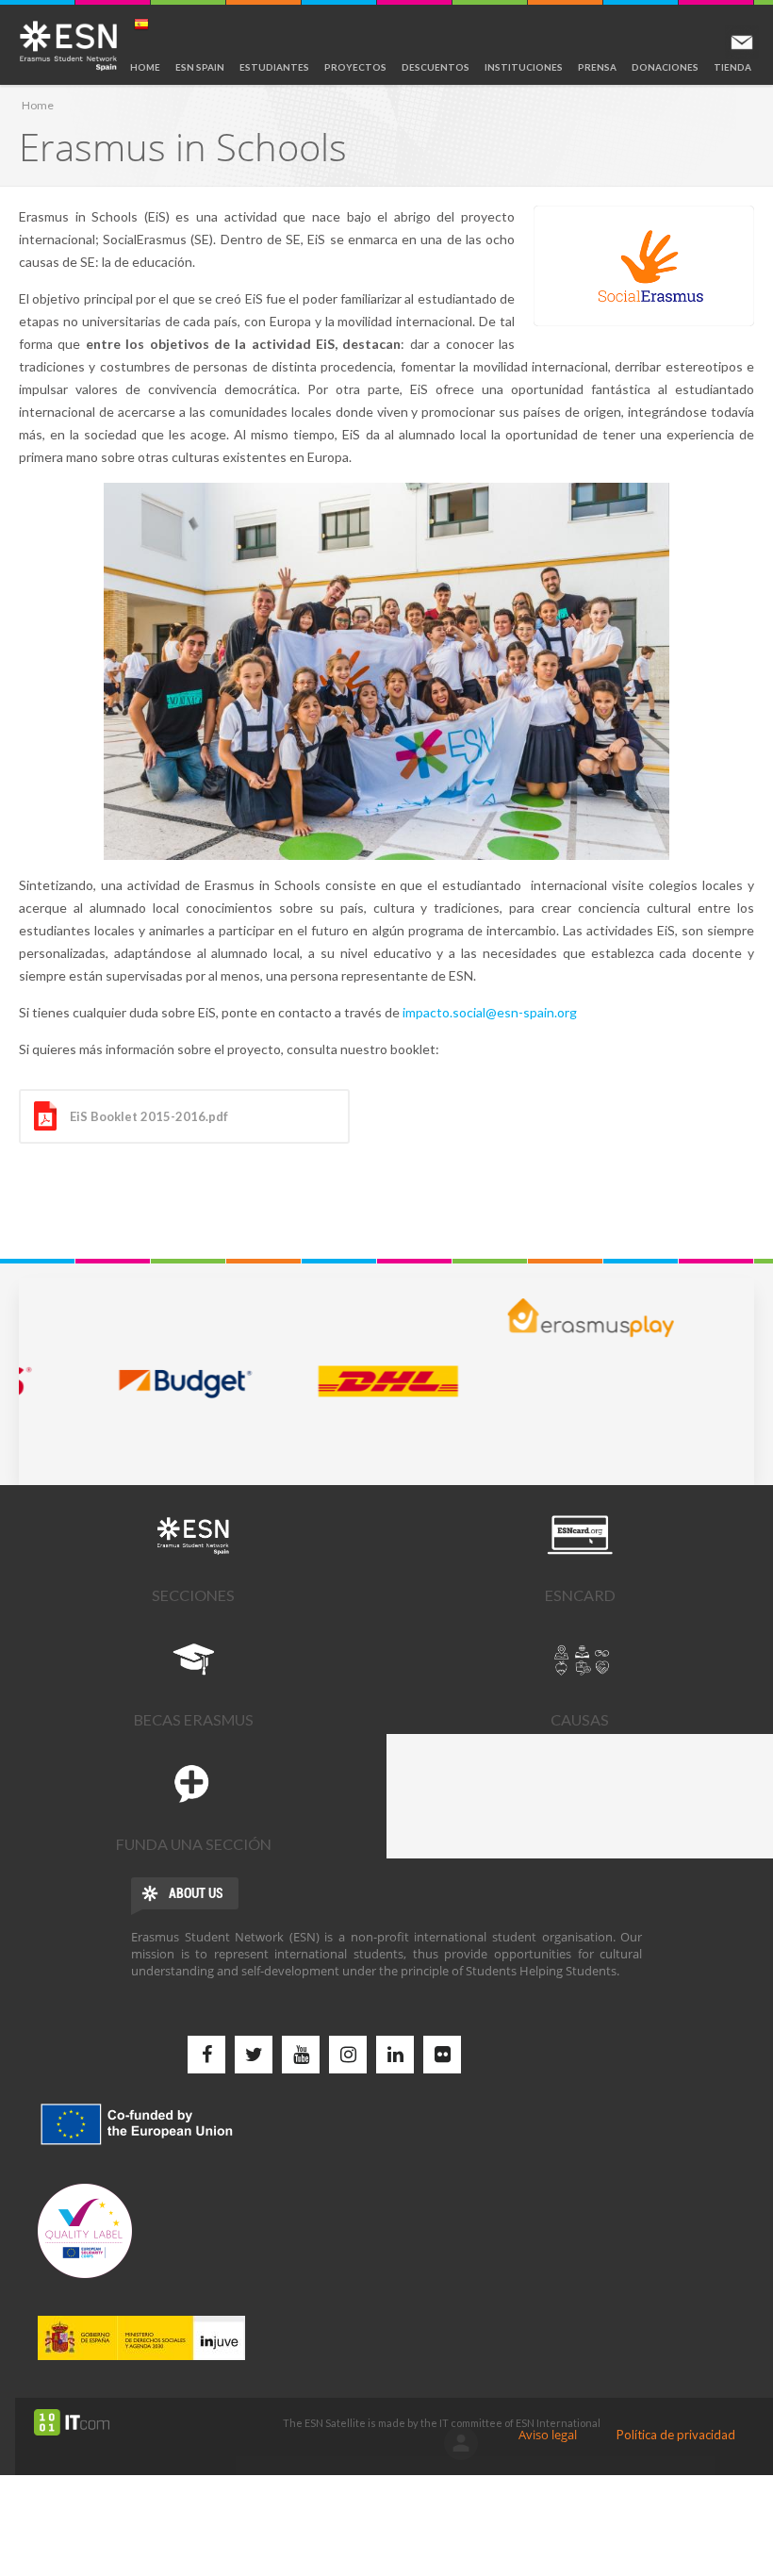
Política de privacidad (676, 2435)
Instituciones (524, 67)
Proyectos (355, 67)
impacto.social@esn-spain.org (490, 1012)
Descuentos (436, 67)
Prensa (597, 67)
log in (461, 2443)
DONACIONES (665, 67)
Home (145, 67)
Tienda (732, 67)
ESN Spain (200, 67)
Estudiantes (274, 67)
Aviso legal (548, 2435)
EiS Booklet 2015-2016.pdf (149, 1116)
